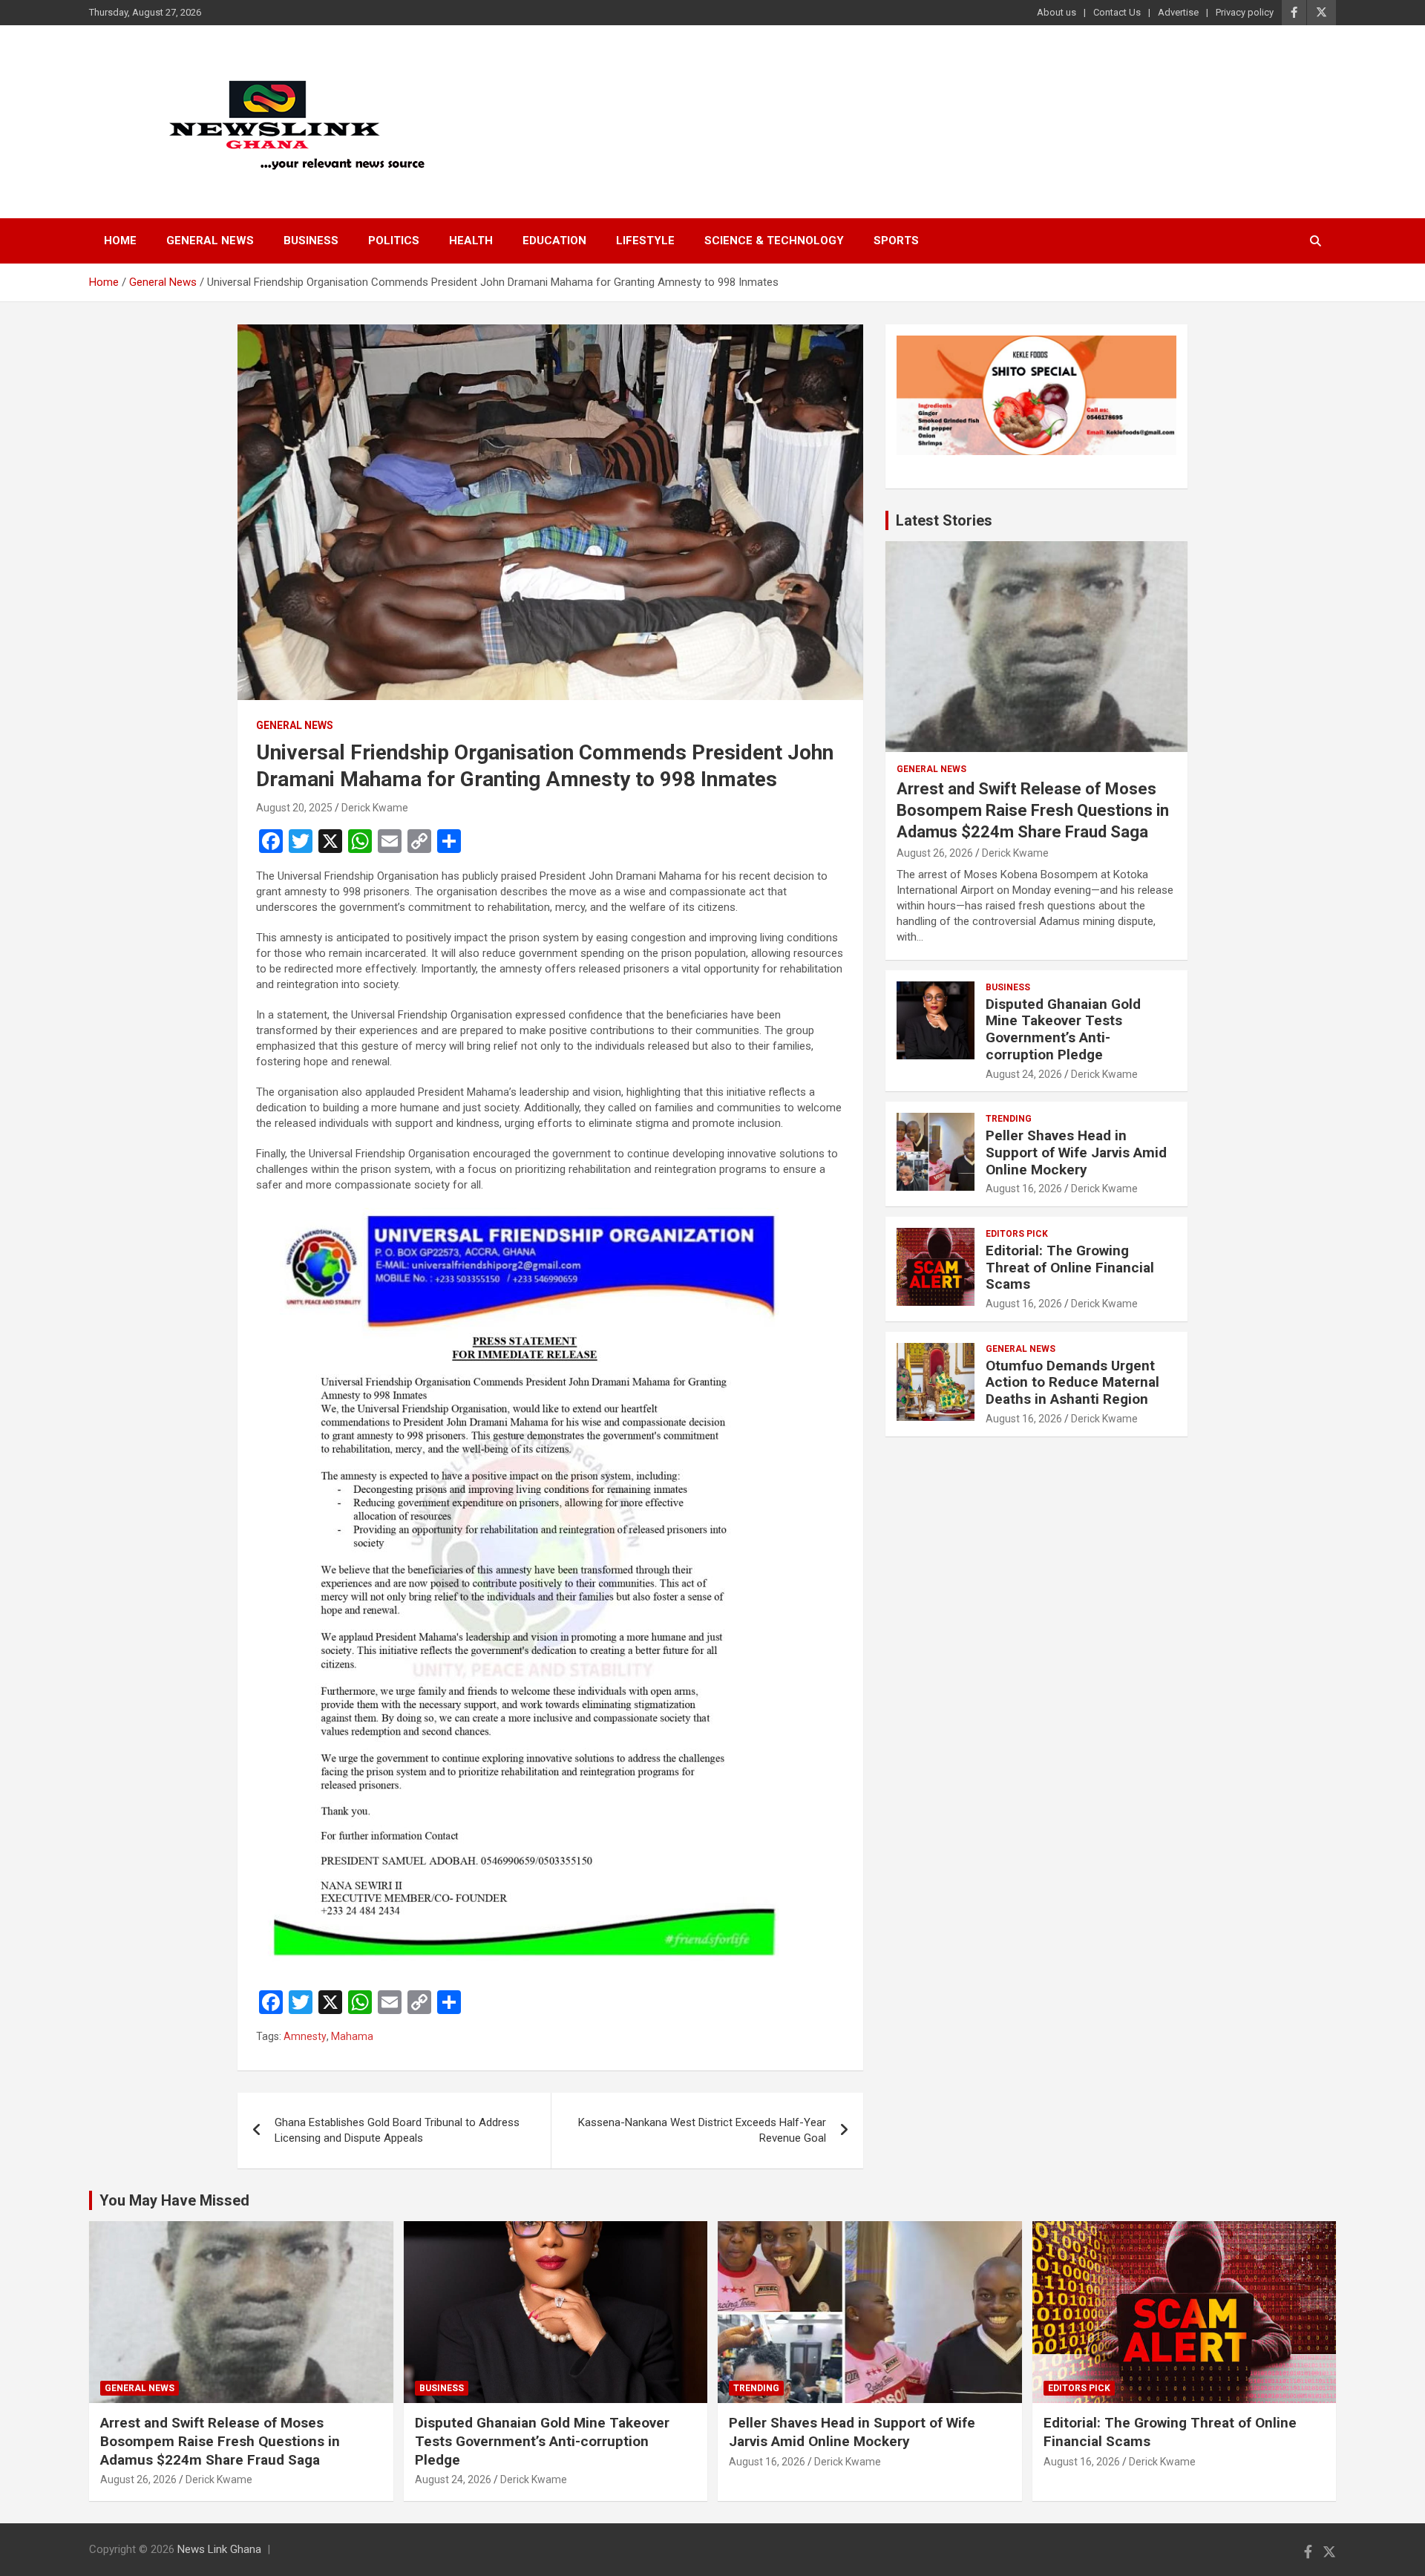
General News (210, 241)
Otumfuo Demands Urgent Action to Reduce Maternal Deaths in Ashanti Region (1072, 1383)
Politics (394, 241)
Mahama (352, 2036)
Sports (896, 241)
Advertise (1178, 12)
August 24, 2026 (1024, 1074)
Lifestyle (645, 241)
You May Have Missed (174, 2200)
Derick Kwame (375, 808)
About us (1057, 12)
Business (311, 241)
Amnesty (305, 2036)
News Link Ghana (219, 2549)
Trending (1009, 1119)
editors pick (1017, 1234)
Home (120, 241)
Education (554, 241)
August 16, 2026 (1024, 1189)
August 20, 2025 (294, 808)
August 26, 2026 (935, 853)
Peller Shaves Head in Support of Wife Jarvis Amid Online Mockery (1076, 1153)
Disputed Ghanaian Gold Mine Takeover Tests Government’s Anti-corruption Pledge (1063, 1029)
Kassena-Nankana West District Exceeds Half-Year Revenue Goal (702, 2130)
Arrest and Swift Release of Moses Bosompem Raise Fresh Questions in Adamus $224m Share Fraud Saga (1033, 810)
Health (471, 241)
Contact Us (1117, 12)
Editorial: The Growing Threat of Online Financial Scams (1070, 1268)
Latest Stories (944, 520)
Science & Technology (774, 241)
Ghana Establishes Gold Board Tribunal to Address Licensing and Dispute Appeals (397, 2130)
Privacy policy (1245, 12)
